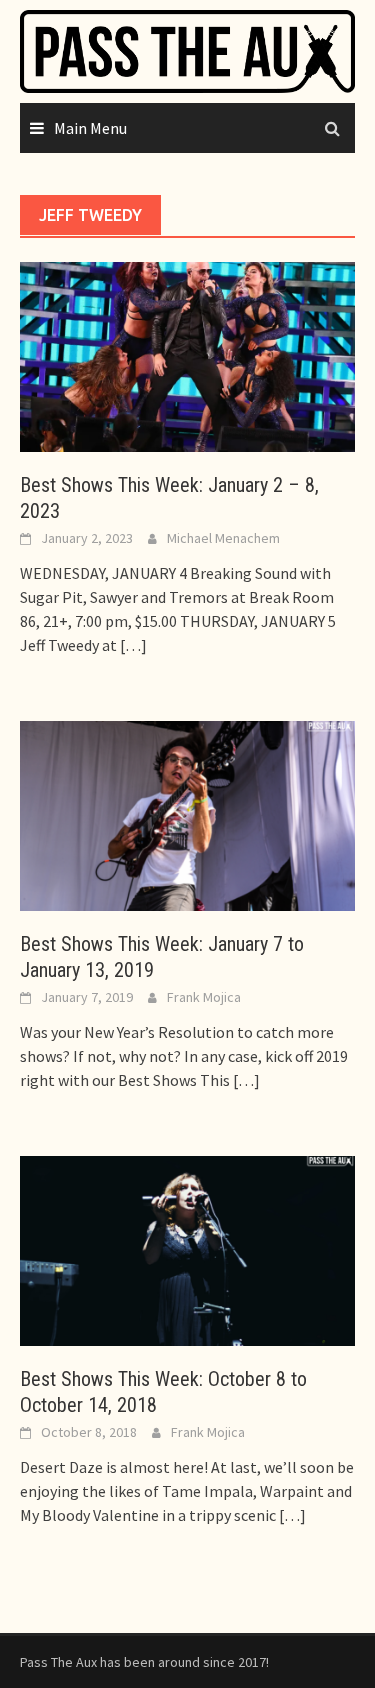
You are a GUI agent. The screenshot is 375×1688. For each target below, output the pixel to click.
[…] (132, 645)
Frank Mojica (204, 997)
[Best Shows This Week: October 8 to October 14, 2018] (187, 1249)
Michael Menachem (223, 538)
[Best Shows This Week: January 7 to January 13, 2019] (187, 814)
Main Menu (90, 128)
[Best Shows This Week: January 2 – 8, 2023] (187, 355)
